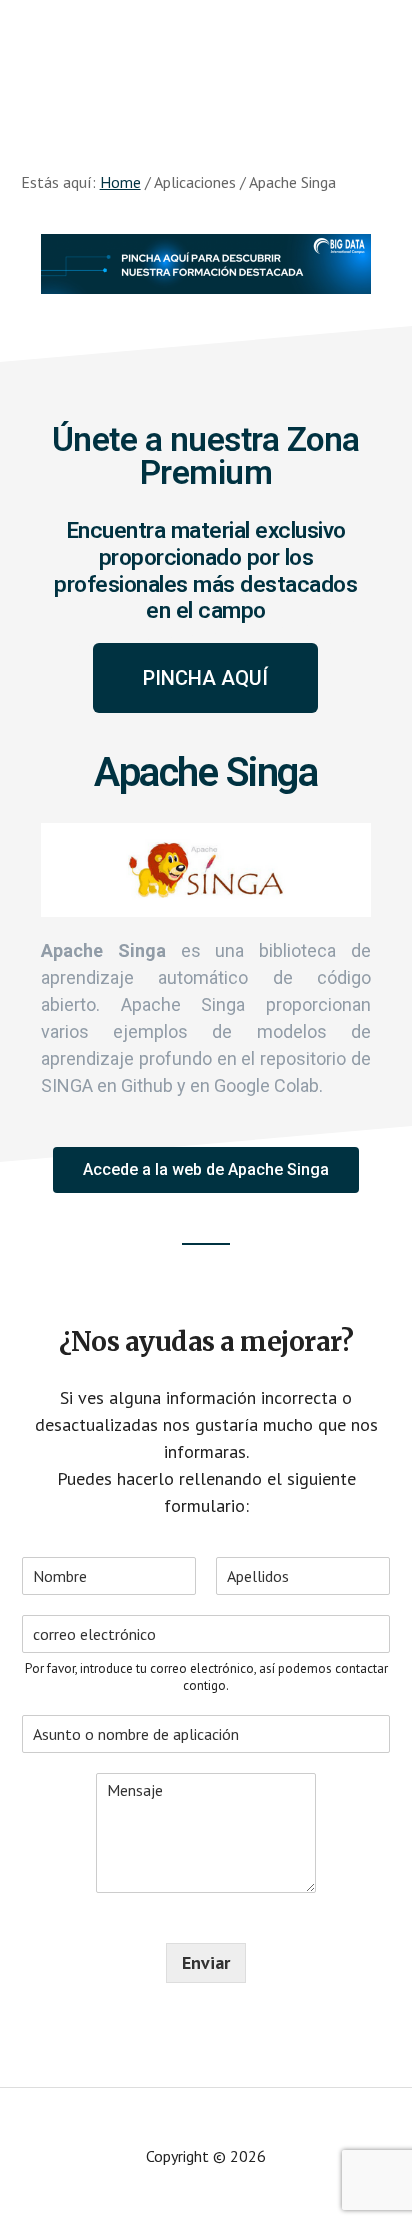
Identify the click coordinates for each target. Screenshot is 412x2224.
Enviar (206, 1962)
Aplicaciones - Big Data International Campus (206, 60)
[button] (205, 678)
